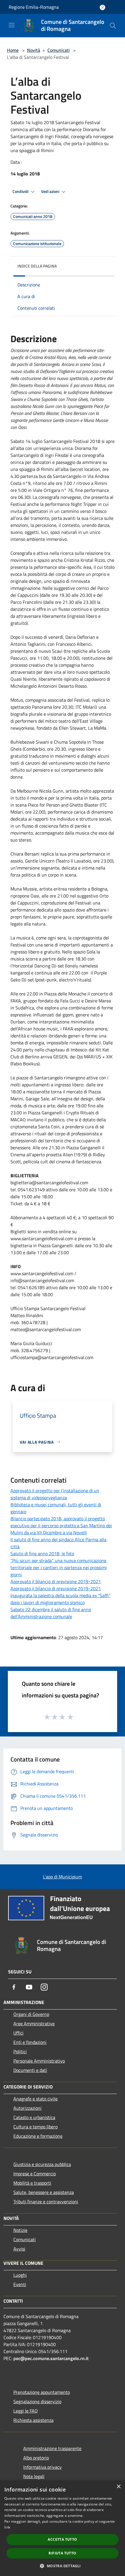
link (7, 2527)
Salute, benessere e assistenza (44, 2192)
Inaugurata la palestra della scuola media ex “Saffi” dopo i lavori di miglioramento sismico (60, 1599)
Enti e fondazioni (30, 2042)
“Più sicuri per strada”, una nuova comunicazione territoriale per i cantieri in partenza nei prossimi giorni (59, 1567)
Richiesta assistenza (33, 2420)
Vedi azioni (51, 191)
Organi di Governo (31, 2014)
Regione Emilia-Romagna (34, 7)
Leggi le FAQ (26, 2411)
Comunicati (59, 50)
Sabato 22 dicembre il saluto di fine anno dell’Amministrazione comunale (51, 1613)
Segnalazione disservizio (37, 2401)
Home (13, 50)
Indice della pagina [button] (37, 266)
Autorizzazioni (27, 2108)
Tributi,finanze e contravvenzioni (46, 2202)
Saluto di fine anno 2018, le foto (42, 1553)
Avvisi (19, 2249)
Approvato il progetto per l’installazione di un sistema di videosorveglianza (55, 1494)
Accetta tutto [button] (62, 2539)
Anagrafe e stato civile (35, 2099)
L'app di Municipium (63, 1877)
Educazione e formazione (38, 2136)
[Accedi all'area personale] (102, 7)
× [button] (118, 2487)
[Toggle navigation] (12, 25)
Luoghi (20, 2275)
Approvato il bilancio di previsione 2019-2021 (56, 1581)
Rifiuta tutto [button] (62, 2553)
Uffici (18, 2033)
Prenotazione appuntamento (42, 2392)
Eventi (20, 2284)
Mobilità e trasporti (32, 2183)
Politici (20, 2051)
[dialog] (63, 2528)
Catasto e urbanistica (34, 2117)
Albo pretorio (36, 2458)
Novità (34, 50)
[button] (62, 2566)
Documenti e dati (30, 2070)
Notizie (20, 2230)
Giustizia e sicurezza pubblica (42, 2164)
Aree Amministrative (34, 2024)
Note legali (34, 2476)
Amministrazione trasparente (52, 2448)
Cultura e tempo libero (35, 2127)
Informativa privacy (42, 2467)
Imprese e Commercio (35, 2174)
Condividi (21, 191)
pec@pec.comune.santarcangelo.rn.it (51, 2358)
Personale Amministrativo (39, 2061)
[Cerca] (113, 26)
